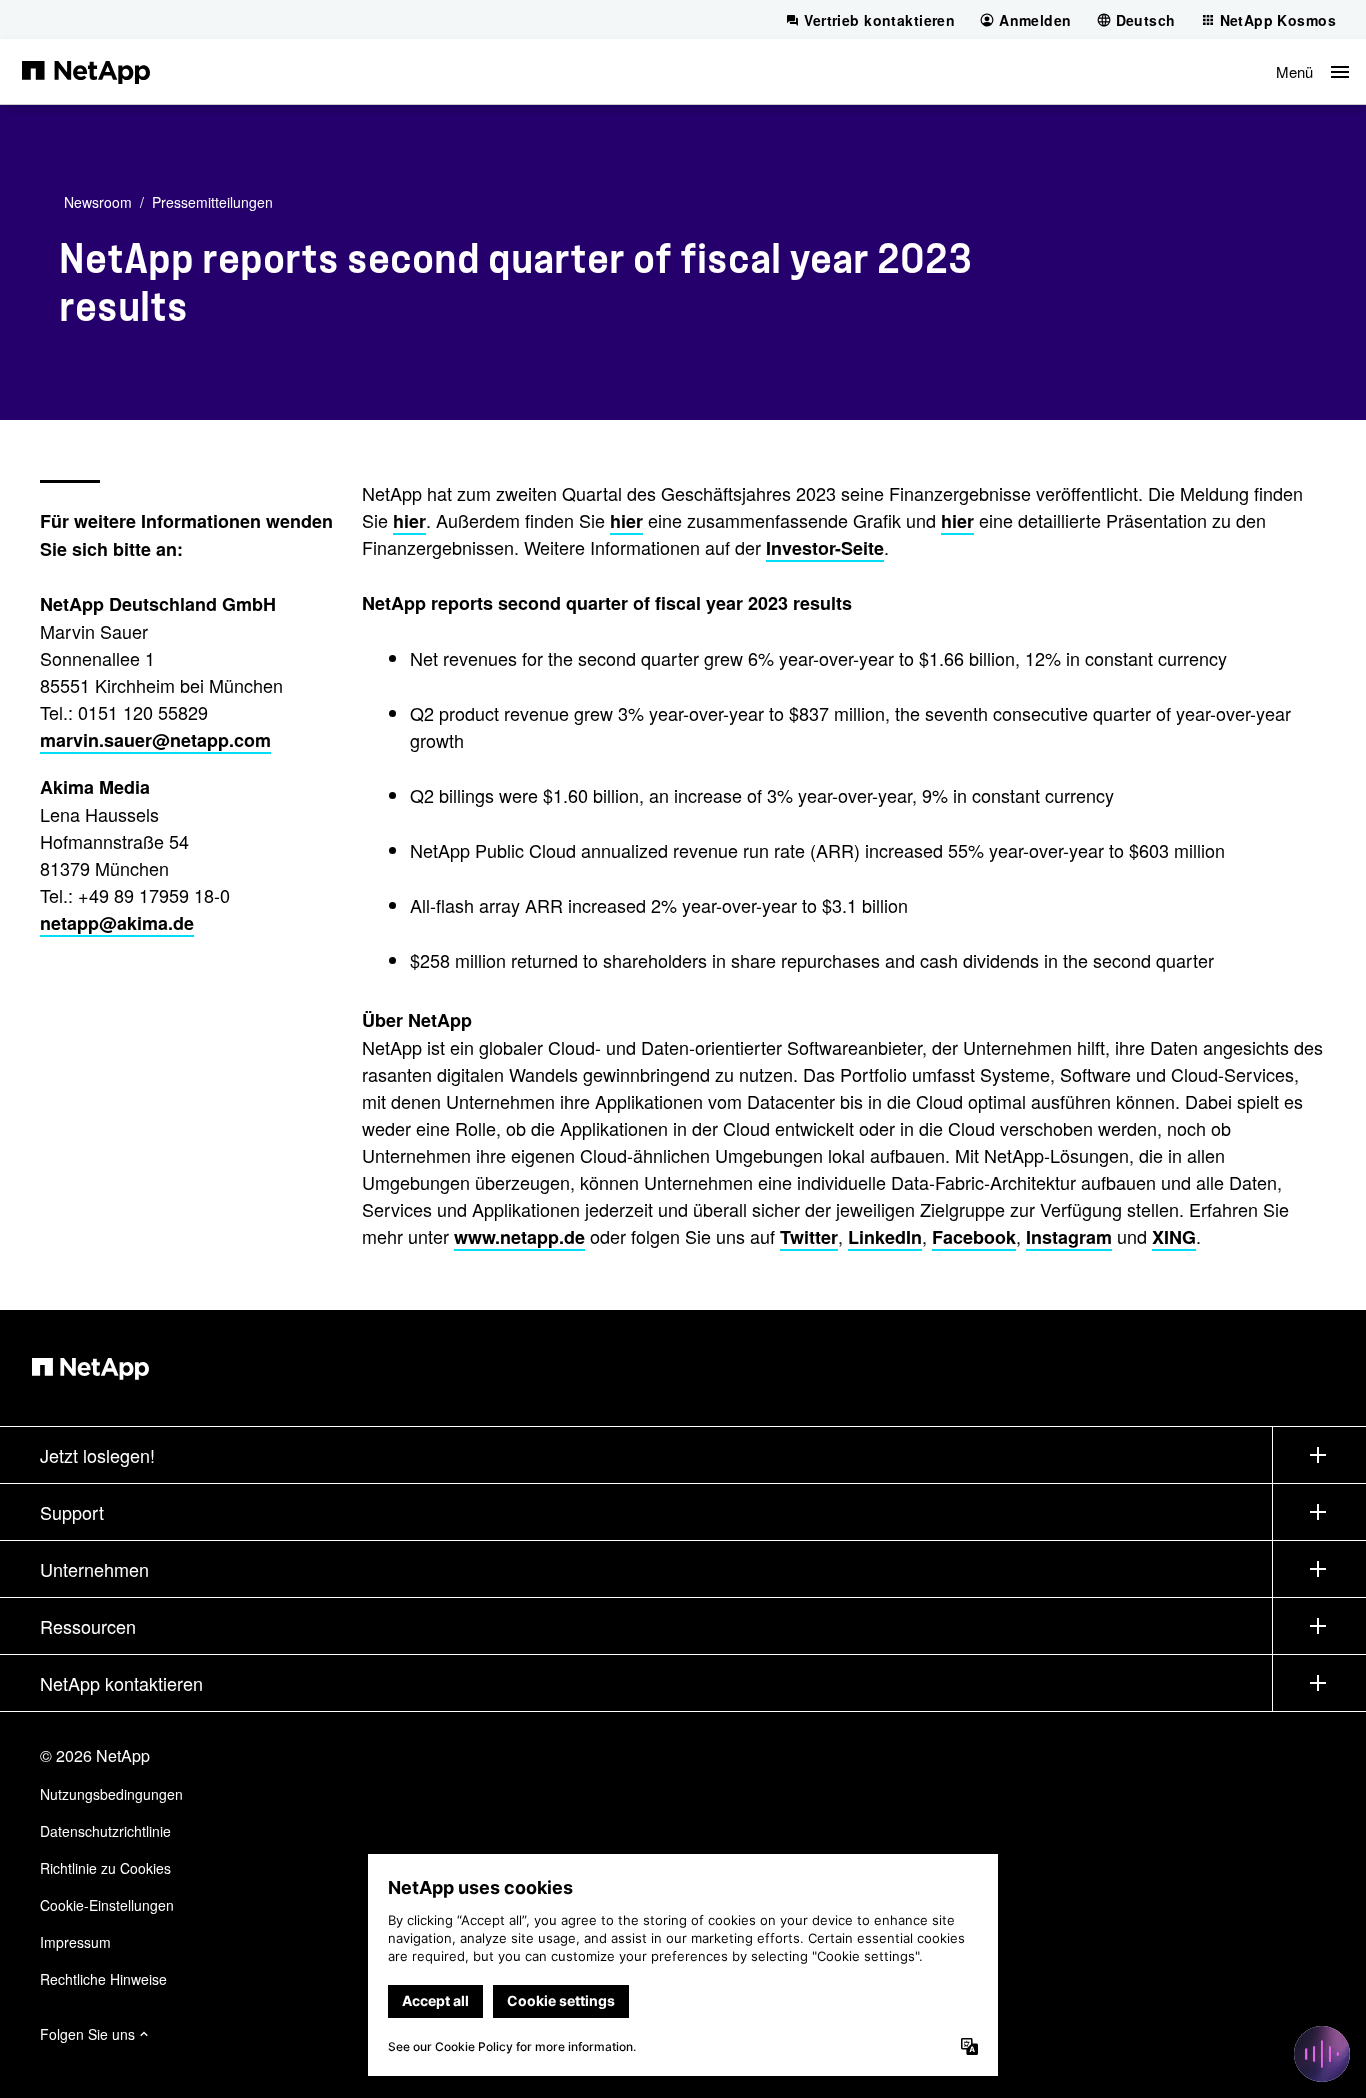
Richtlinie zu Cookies (105, 1868)
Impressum (75, 1942)
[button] (1312, 71)
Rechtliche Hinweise (103, 1979)
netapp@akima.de (117, 923)
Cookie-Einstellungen (107, 1905)
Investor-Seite (825, 548)
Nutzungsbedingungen (111, 1794)
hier (409, 521)
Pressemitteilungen (212, 202)
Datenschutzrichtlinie (105, 1831)
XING (1174, 1237)
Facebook (974, 1237)
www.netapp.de (519, 1237)
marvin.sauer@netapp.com (155, 740)
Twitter (809, 1237)
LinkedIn (885, 1237)
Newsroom (98, 202)
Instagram (1069, 1237)
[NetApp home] (86, 71)
